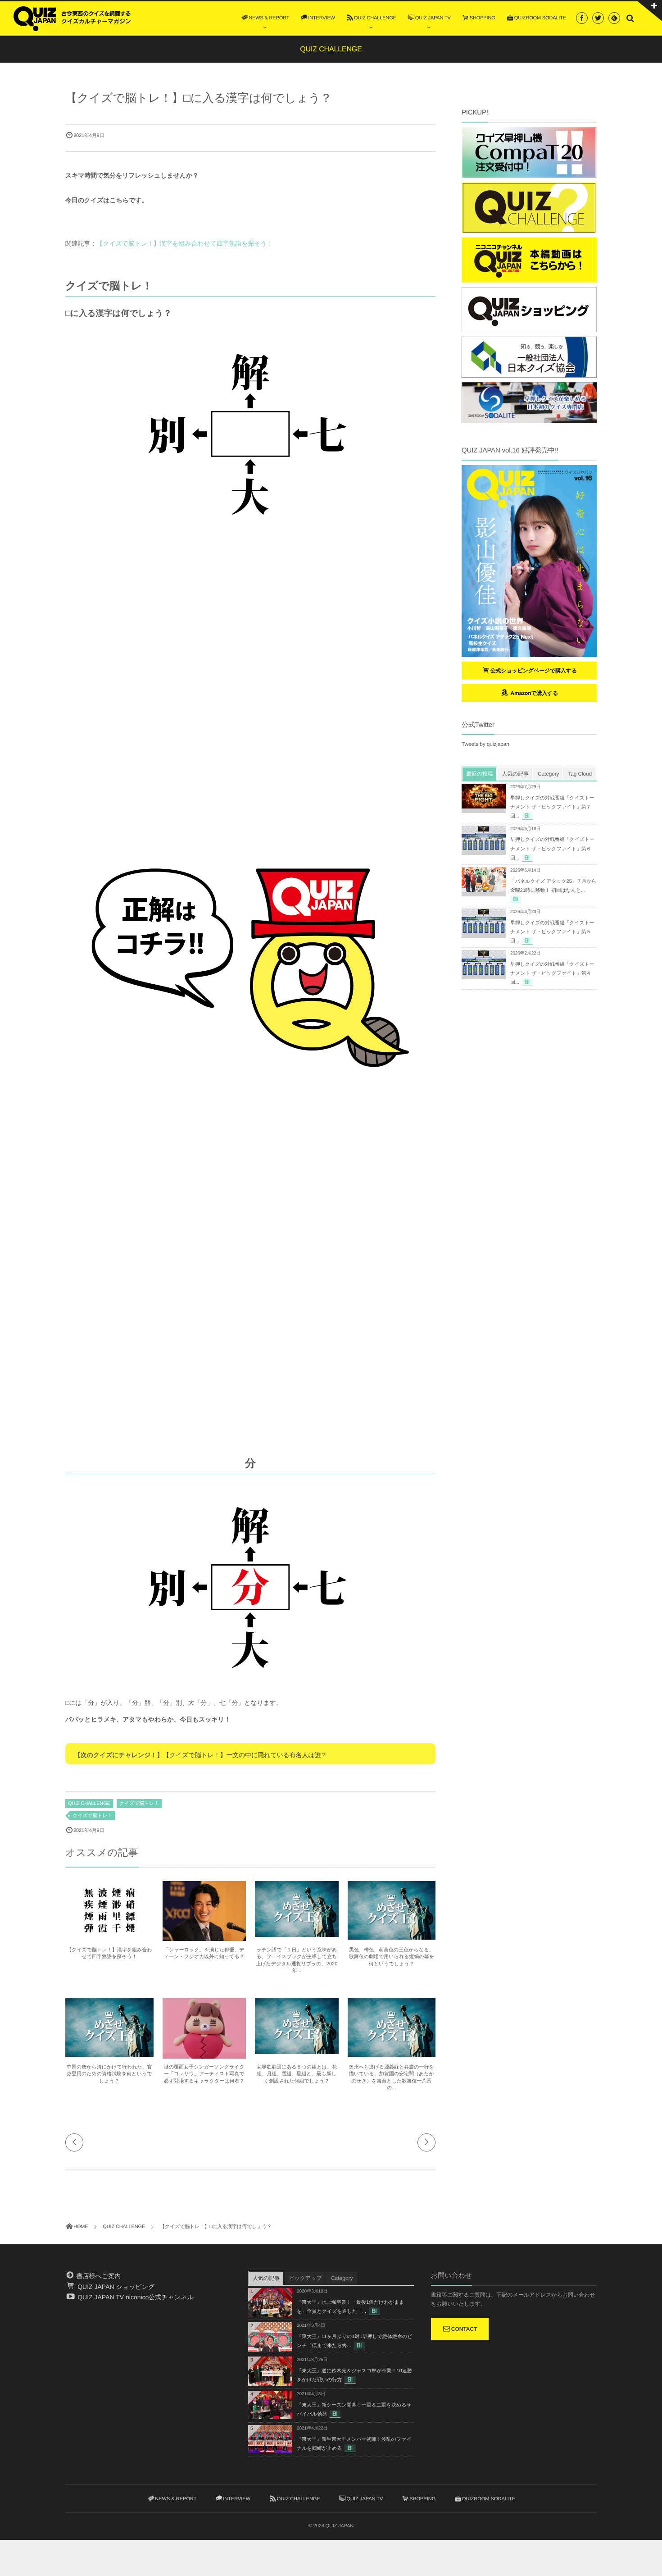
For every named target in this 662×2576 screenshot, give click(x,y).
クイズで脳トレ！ (139, 1804)
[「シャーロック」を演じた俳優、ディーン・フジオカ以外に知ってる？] (204, 1937)
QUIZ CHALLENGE (89, 1804)
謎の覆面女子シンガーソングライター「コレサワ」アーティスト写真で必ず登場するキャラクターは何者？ (204, 2074)
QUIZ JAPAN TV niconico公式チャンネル (135, 2297)
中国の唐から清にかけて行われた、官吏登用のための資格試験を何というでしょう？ (109, 2074)
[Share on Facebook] (582, 18)
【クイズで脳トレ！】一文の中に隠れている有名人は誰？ (245, 1755)
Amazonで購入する (533, 693)
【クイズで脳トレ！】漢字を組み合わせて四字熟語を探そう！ (185, 243)
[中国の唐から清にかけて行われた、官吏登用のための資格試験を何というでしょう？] (109, 2053)
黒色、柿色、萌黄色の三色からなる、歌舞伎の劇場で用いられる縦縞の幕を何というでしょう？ (392, 1957)
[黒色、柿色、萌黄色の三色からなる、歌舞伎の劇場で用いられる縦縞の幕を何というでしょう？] (392, 1936)
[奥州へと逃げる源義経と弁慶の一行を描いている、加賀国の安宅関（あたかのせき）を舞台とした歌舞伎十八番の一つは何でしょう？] (392, 2053)
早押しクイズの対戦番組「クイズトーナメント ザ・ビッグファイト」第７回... (552, 807)
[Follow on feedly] (614, 18)
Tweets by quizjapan (485, 744)
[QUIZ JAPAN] (72, 18)
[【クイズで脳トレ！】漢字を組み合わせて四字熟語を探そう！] (109, 1936)
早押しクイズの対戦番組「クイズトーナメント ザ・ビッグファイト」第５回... (552, 932)
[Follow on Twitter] (598, 18)
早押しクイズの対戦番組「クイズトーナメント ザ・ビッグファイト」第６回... (552, 849)
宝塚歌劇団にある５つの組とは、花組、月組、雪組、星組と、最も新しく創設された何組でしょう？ (297, 2074)
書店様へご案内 (98, 2276)
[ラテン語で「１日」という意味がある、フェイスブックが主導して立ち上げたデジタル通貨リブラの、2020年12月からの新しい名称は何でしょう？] (297, 1933)
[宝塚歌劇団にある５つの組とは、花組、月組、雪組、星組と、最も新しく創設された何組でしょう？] (297, 2050)
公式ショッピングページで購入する (534, 671)
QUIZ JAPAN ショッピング (115, 2287)
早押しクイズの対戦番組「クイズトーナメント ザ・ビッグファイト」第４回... (552, 973)
